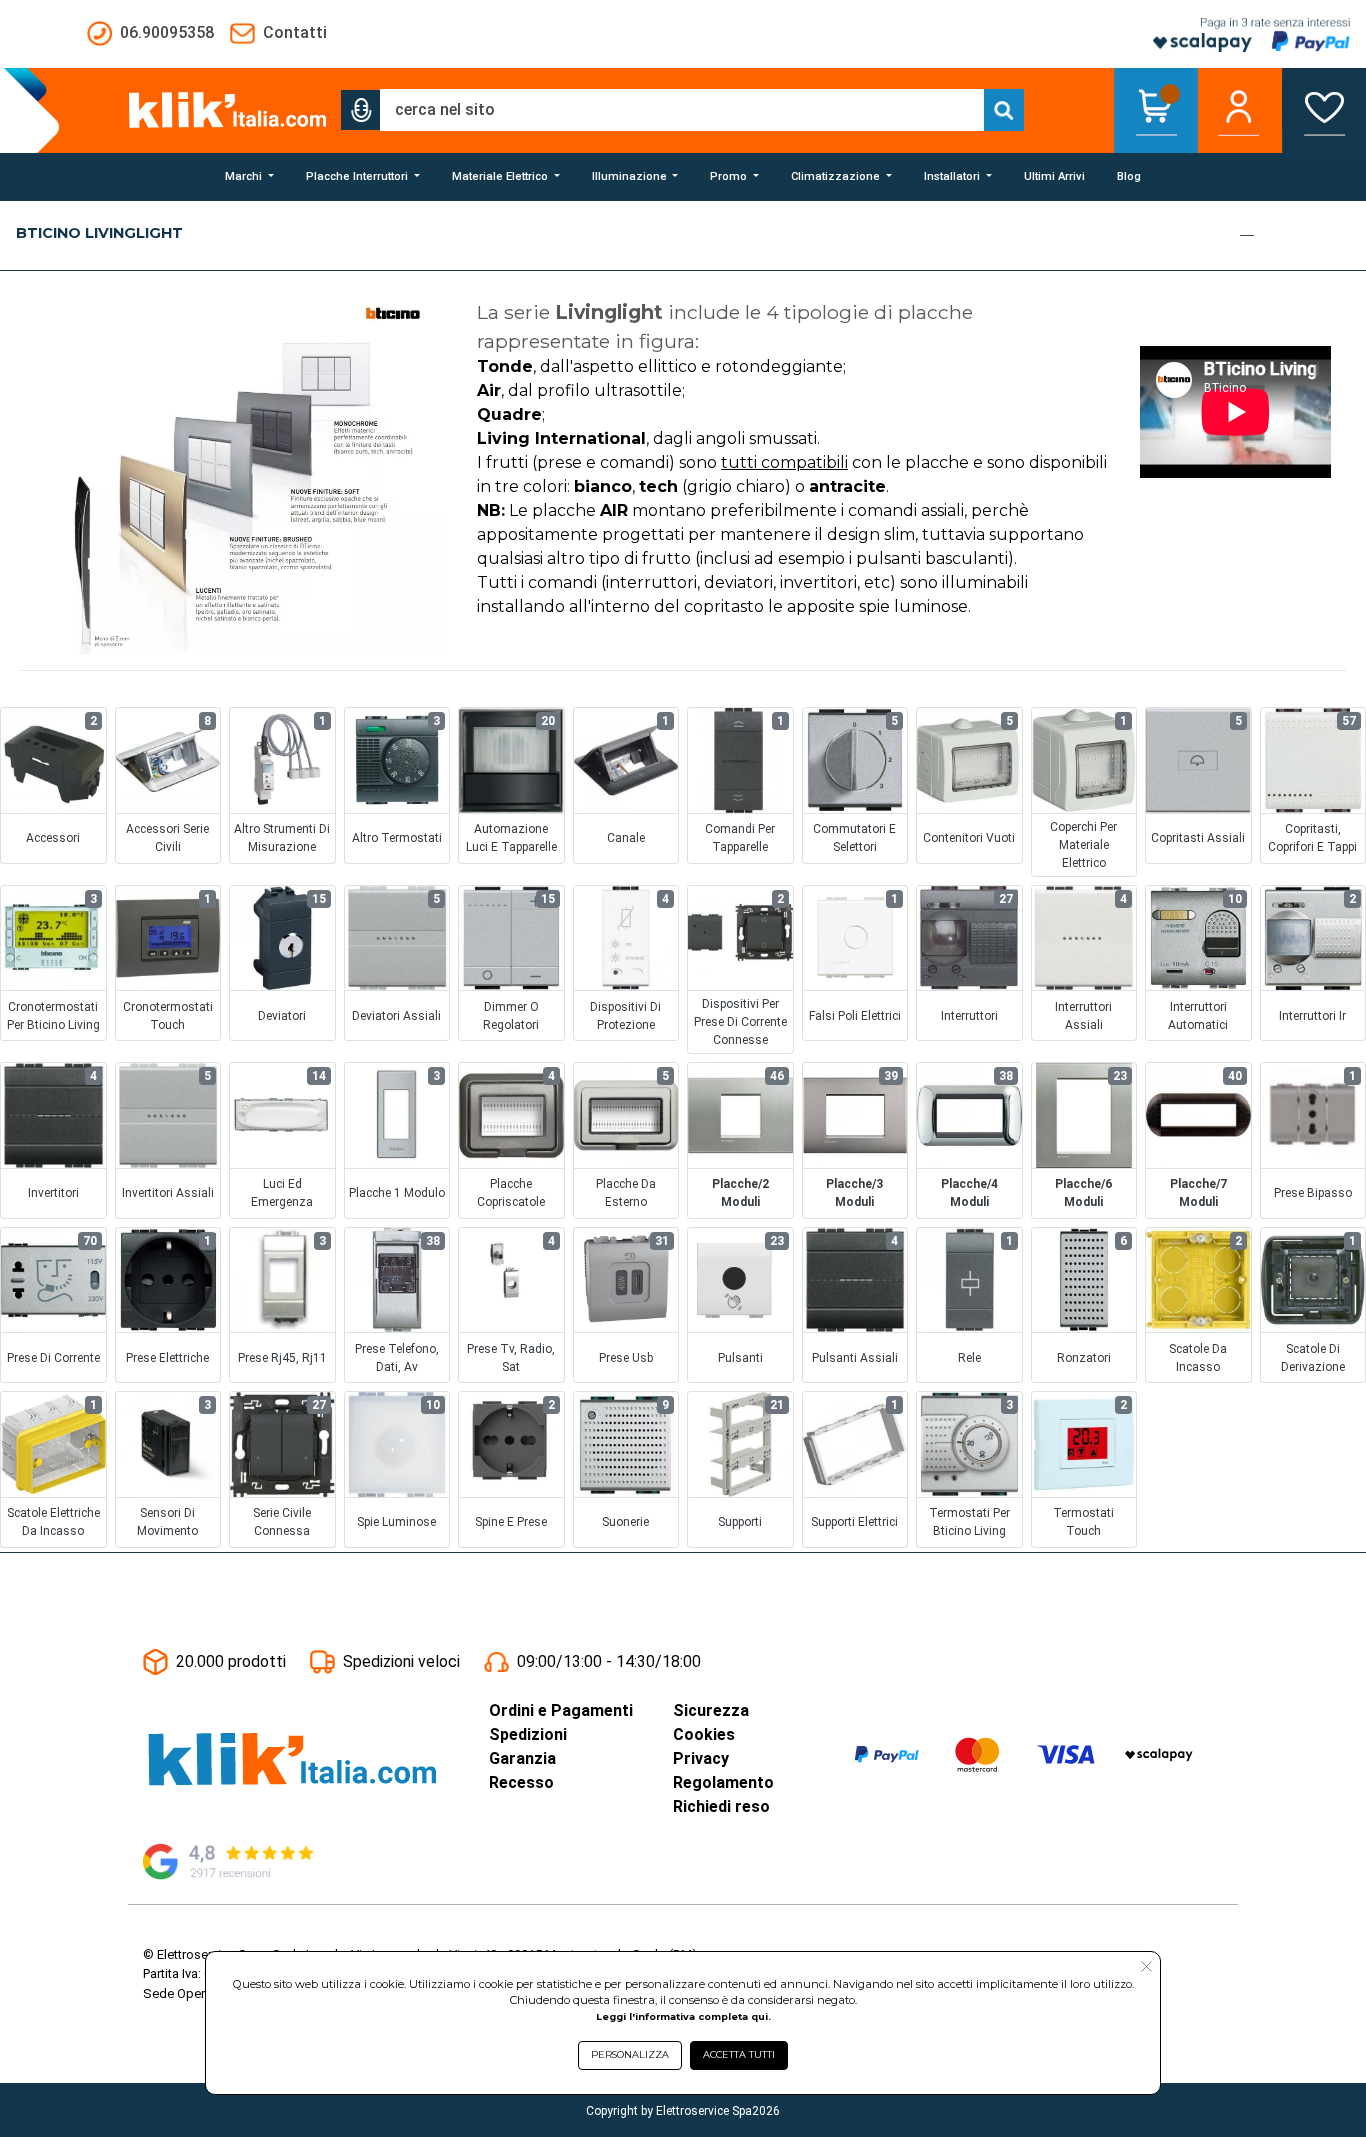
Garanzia (522, 1758)
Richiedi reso (721, 1806)
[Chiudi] (1247, 235)
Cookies (704, 1734)
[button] (361, 110)
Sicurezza (711, 1710)
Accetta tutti (739, 2054)
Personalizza (630, 2054)
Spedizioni (528, 1734)
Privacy (701, 1758)
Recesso (521, 1782)
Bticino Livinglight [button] (99, 233)
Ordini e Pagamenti (561, 1710)
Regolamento (723, 1782)
